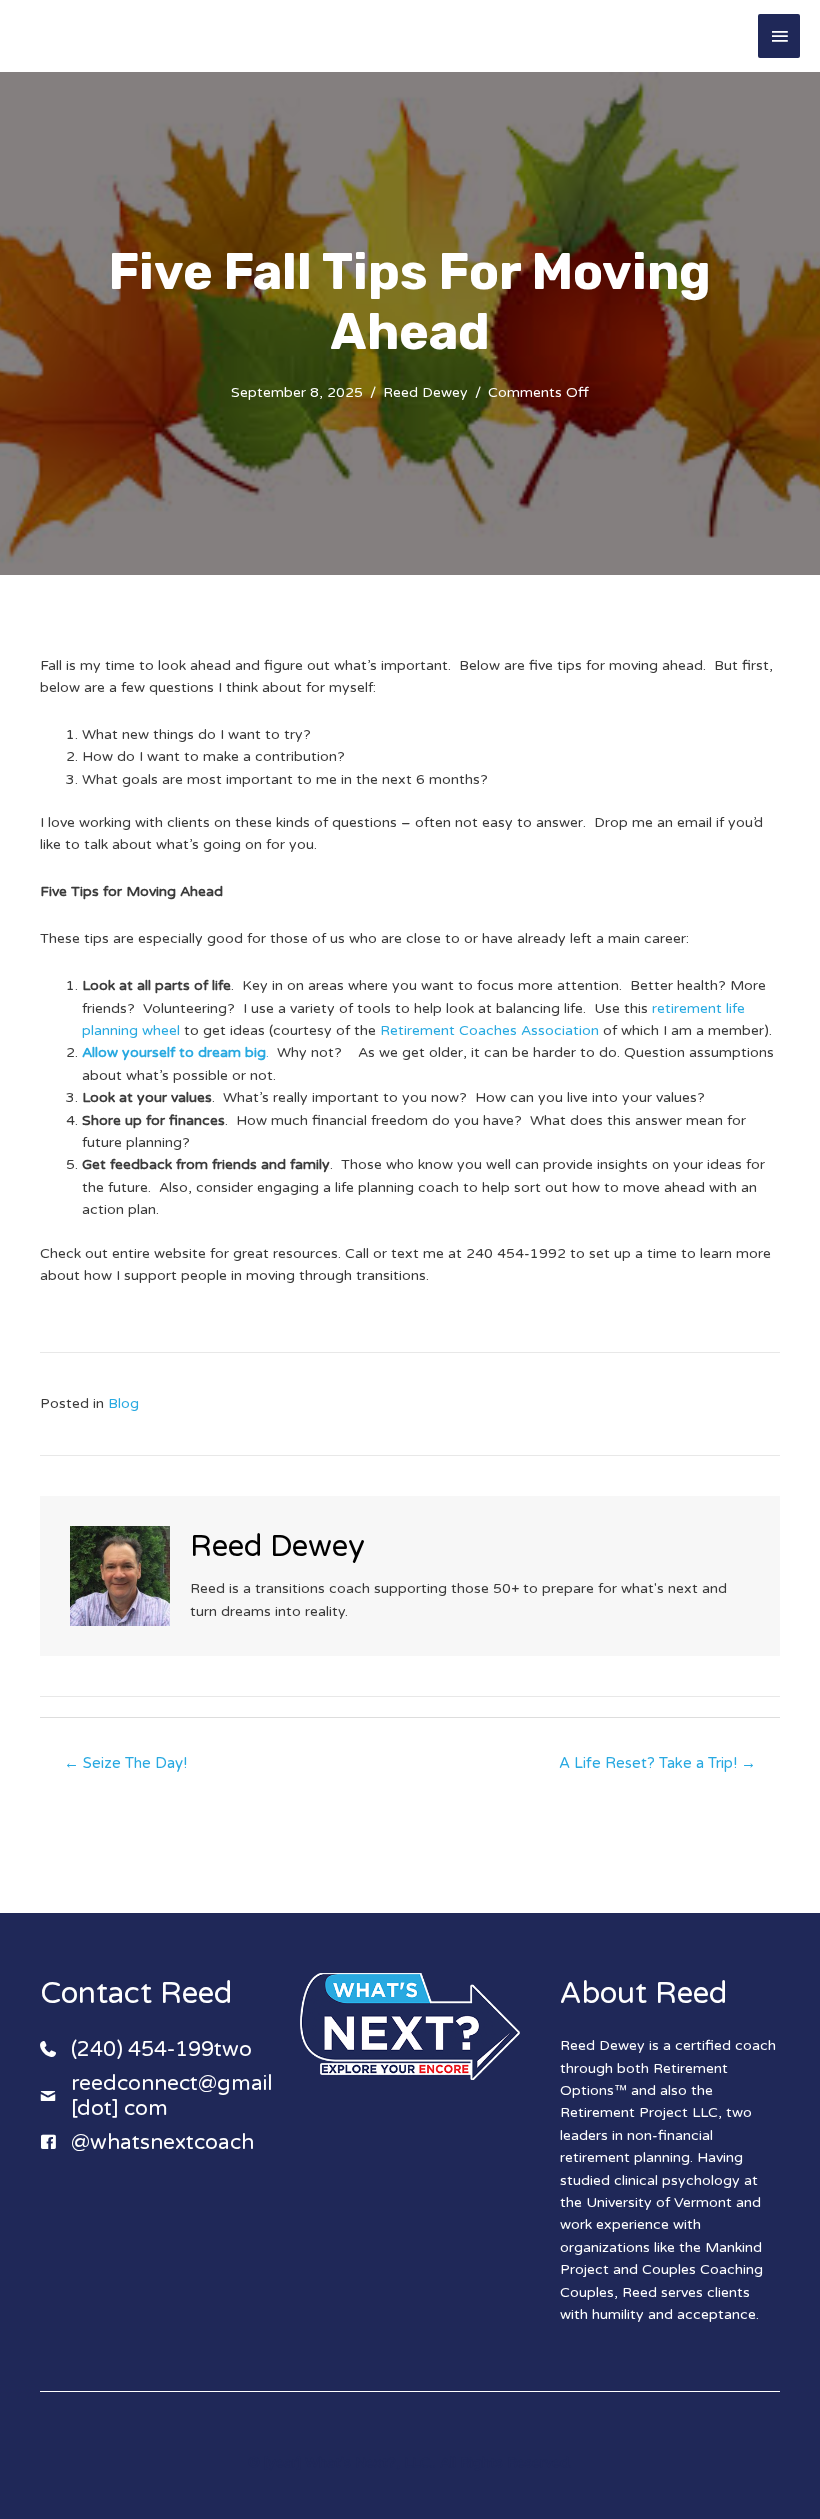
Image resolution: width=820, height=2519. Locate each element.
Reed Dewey (425, 392)
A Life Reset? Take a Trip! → (657, 1763)
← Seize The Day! (125, 1763)
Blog (123, 1403)
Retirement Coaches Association (489, 1030)
